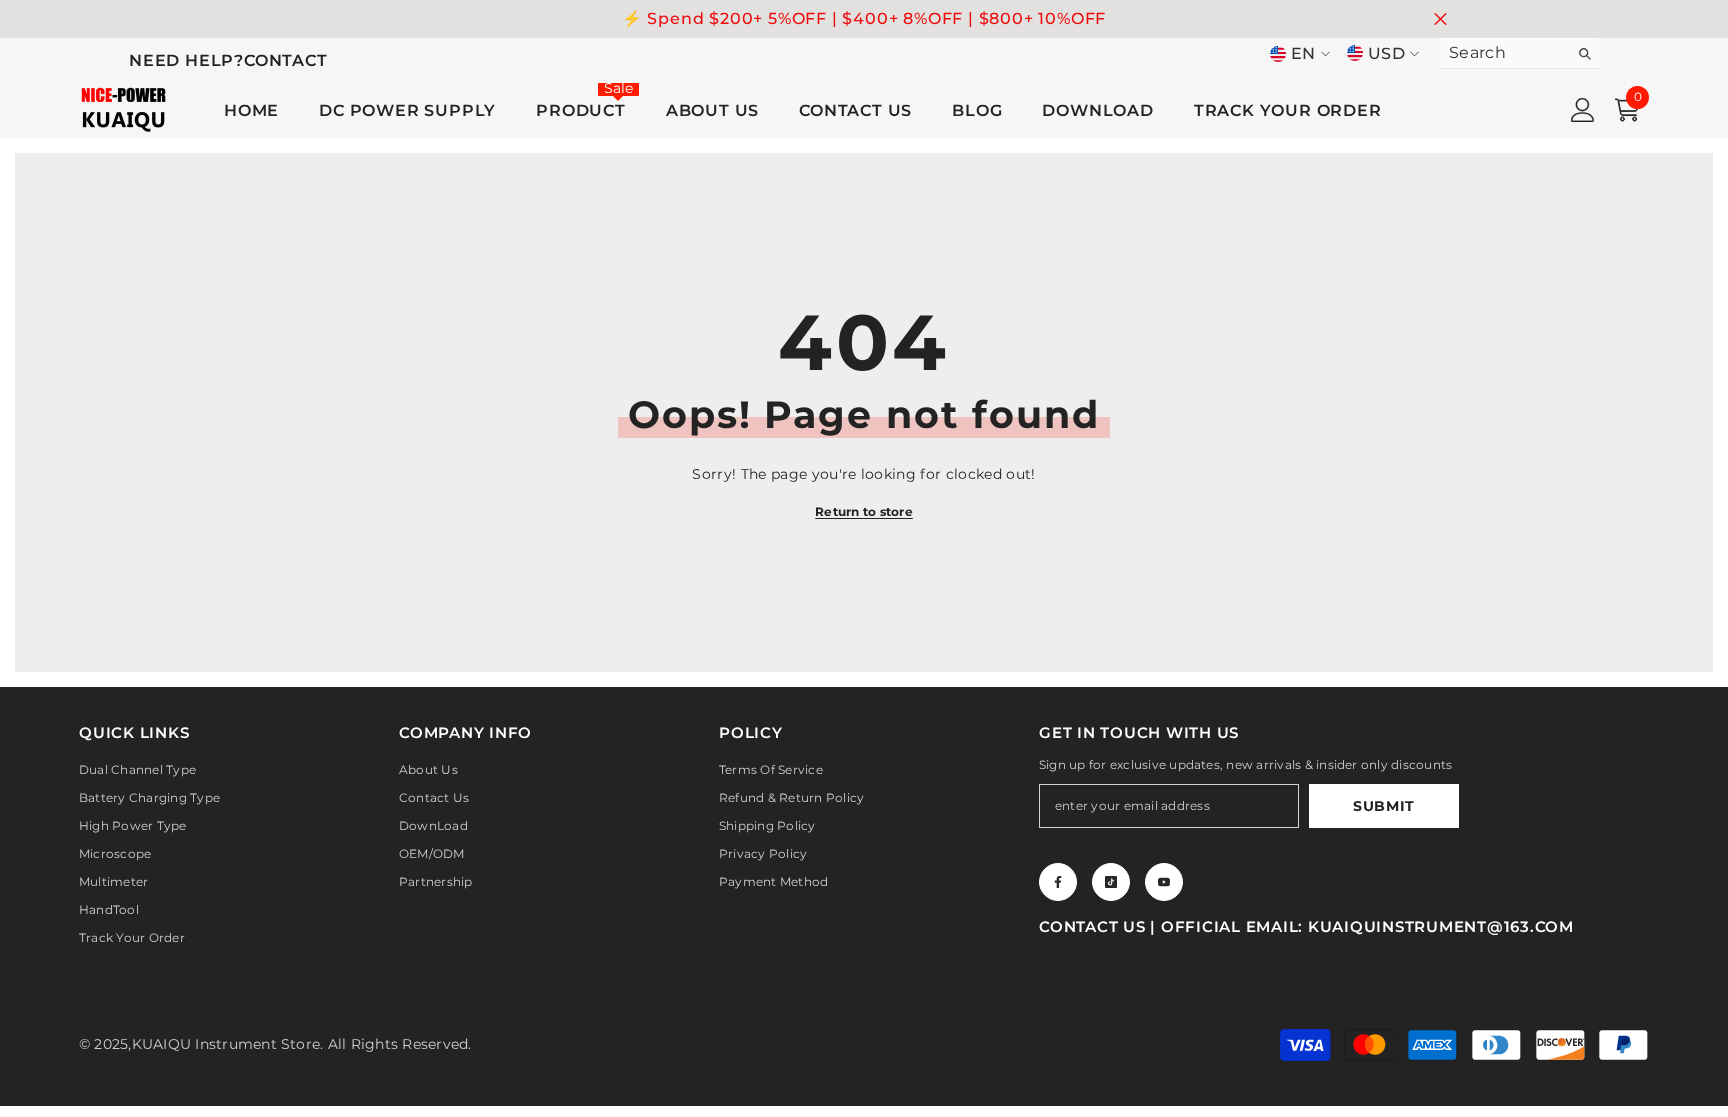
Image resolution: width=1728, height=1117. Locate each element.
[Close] (1130, 441)
